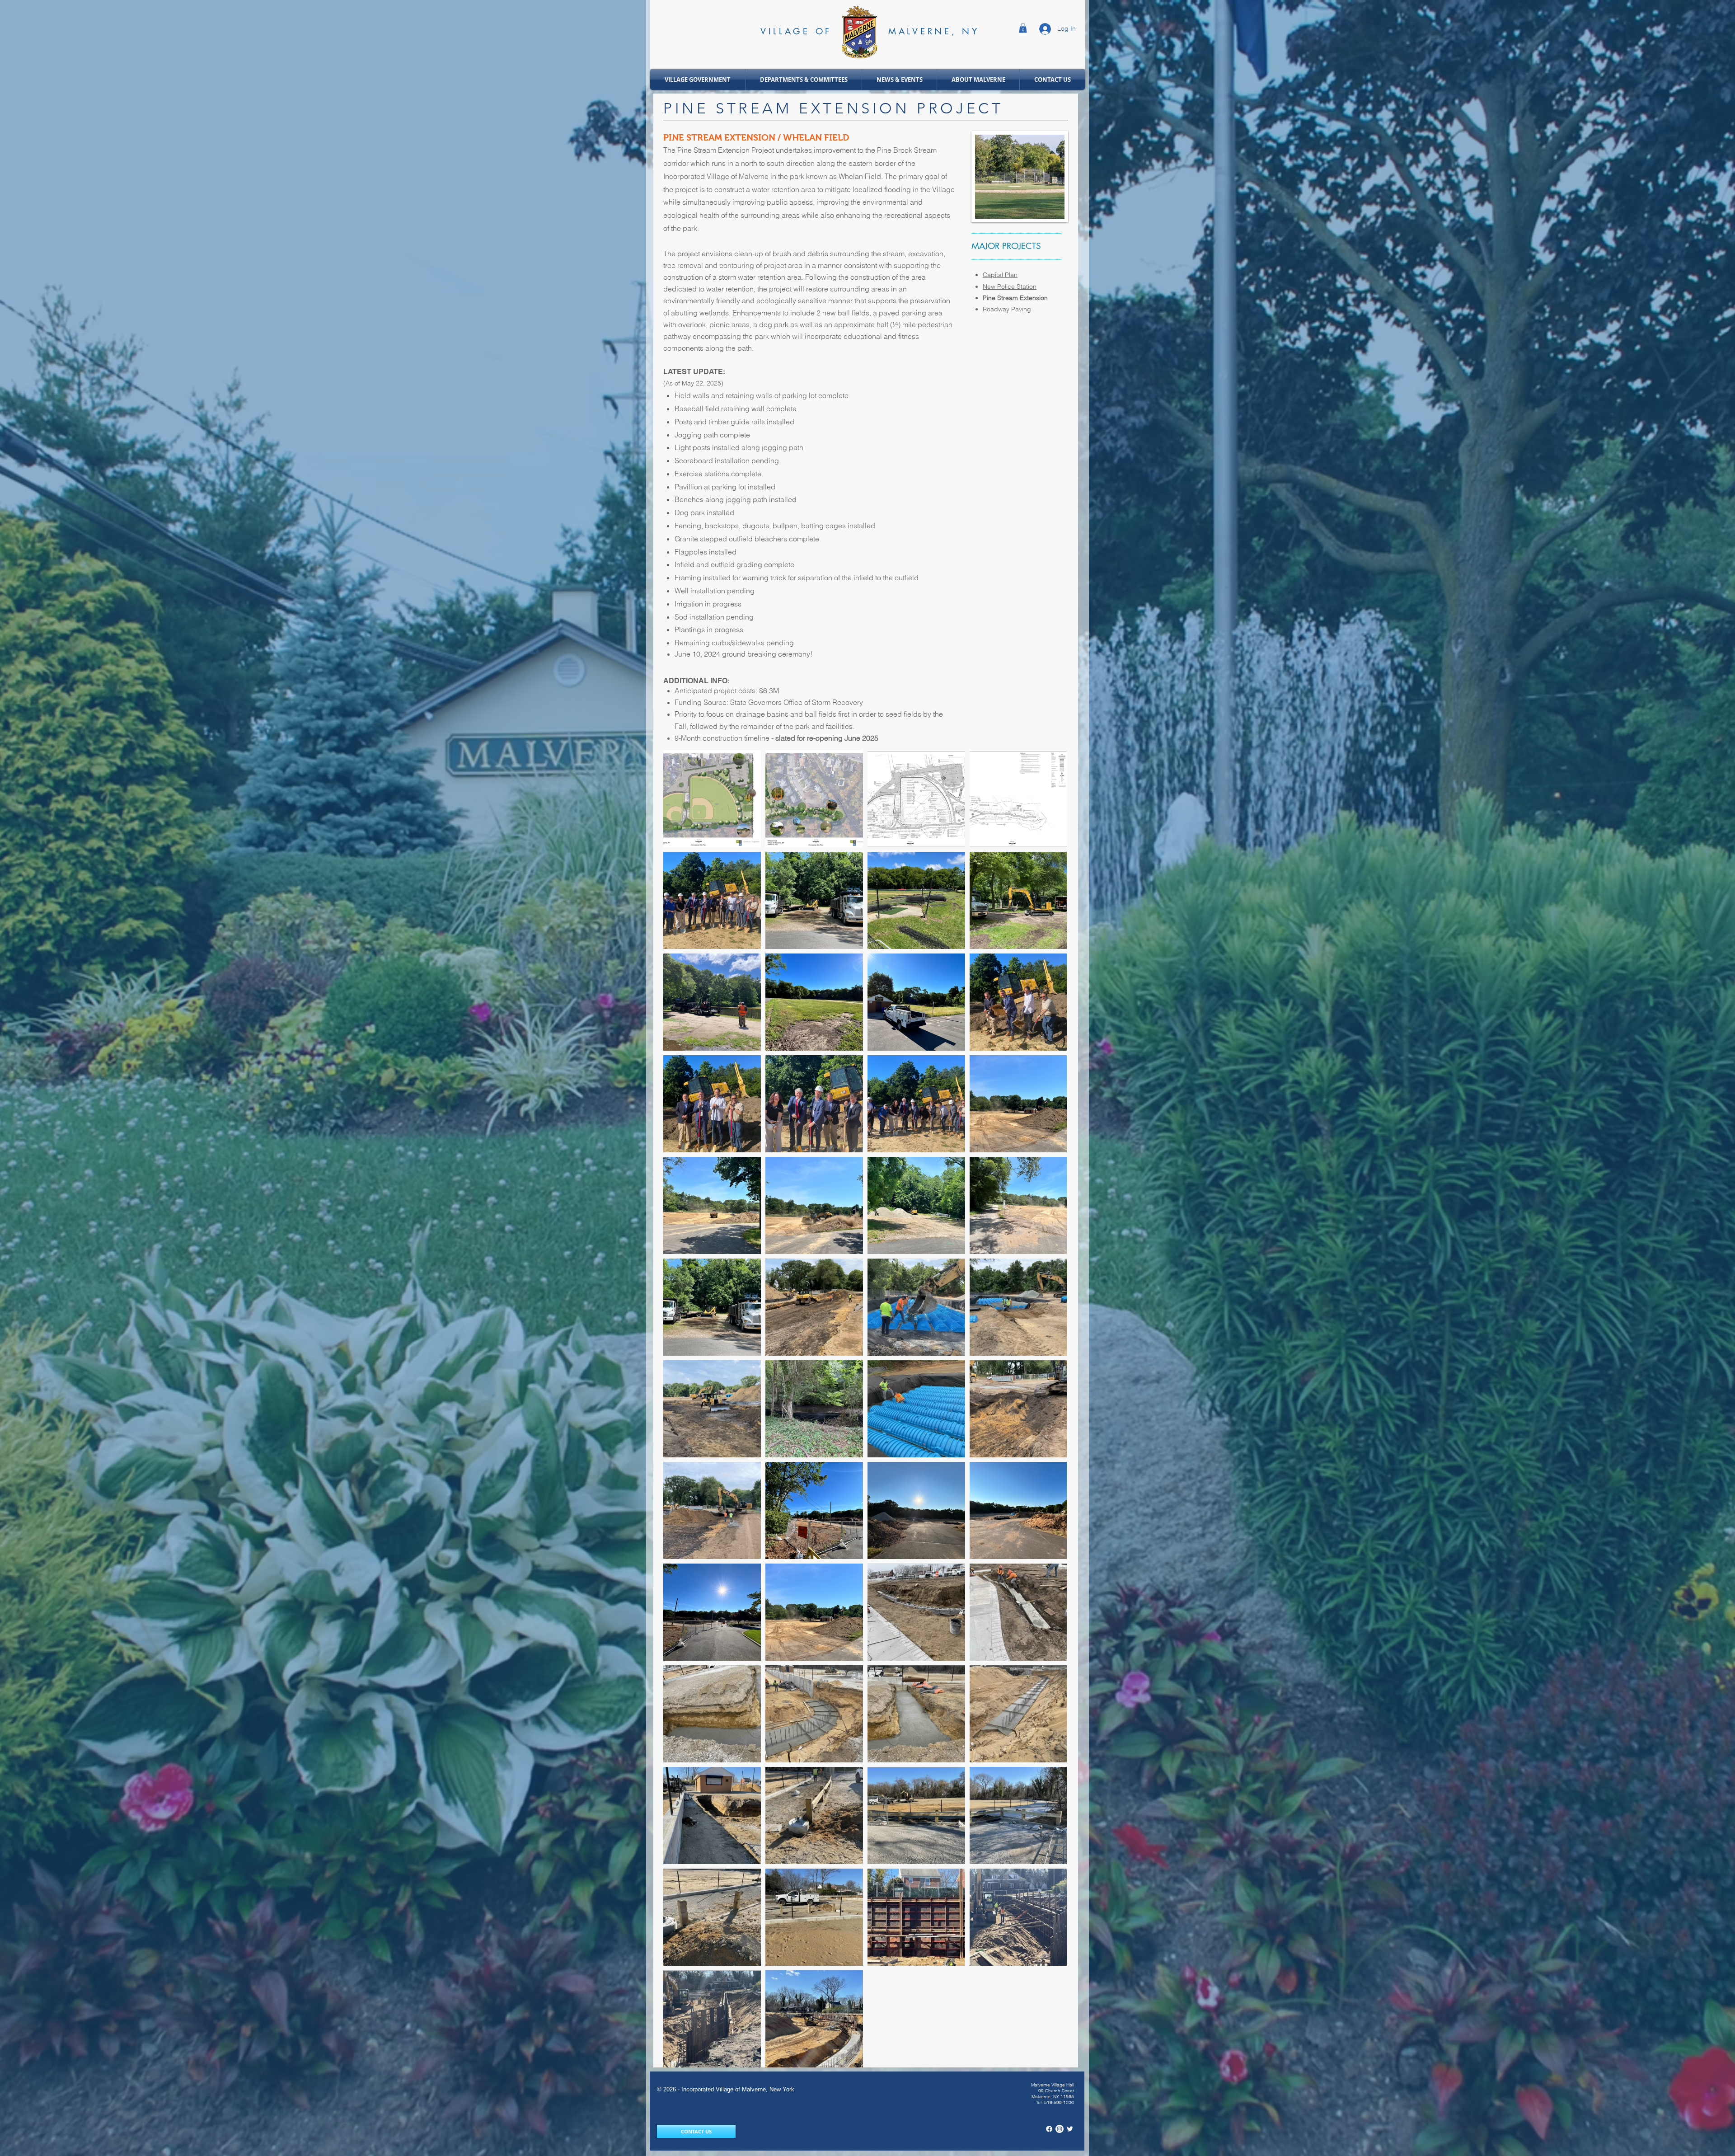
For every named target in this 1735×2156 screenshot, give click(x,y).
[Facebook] (1049, 2129)
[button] (1023, 28)
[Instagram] (1060, 2129)
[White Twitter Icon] (1070, 2129)
